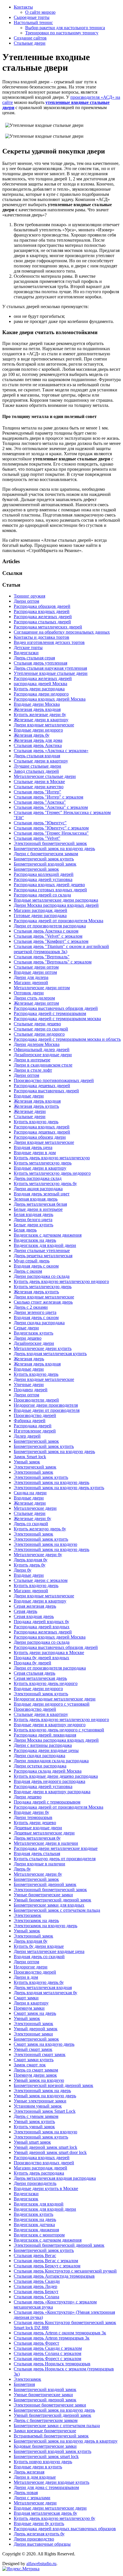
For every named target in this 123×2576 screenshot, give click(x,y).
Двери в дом (26, 1977)
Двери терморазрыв (33, 1817)
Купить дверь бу (30, 1565)
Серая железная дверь (35, 1606)
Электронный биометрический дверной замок (59, 2245)
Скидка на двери (30, 1493)
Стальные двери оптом (36, 967)
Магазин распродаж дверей (40, 910)
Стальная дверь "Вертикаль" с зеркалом (53, 962)
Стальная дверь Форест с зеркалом (47, 2359)
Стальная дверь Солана (36, 2297)
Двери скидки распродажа (39, 1756)
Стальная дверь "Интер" (37, 792)
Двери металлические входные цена (49, 1951)
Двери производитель (35, 2183)
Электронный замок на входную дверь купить (59, 1488)
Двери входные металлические (44, 725)
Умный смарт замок (33, 2049)
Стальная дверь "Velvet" (37, 838)
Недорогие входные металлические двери (55, 1699)
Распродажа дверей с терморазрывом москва (57, 1019)
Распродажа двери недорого (41, 694)
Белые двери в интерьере (38, 1209)
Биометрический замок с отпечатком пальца (57, 1910)
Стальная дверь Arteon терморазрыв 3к (52, 2338)
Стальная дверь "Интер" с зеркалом (48, 797)
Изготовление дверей (35, 1431)
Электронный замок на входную (45, 1544)
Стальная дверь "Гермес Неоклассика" (51, 833)
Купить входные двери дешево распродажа (56, 1776)
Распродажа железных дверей (43, 617)
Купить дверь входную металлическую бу (54, 2518)
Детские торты (28, 648)
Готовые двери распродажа (40, 916)
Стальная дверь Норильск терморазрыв (52, 2364)
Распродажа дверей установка (43, 879)
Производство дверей (35, 1415)
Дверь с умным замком (36, 2116)
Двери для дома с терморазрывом (46, 2487)
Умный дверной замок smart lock (45, 2147)
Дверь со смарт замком (36, 2070)
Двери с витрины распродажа (43, 1745)
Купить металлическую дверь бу (45, 1183)
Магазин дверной (31, 982)
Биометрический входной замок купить (52, 2451)
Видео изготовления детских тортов (49, 642)
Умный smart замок (32, 2142)
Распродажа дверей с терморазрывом (50, 1013)
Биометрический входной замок (45, 864)
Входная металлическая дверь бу (45, 2513)
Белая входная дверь (33, 1214)
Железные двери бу (32, 1518)
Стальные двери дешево (37, 1024)
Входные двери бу (31, 1812)
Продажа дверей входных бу (41, 1622)
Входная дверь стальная (37, 1853)
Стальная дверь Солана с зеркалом (47, 2353)
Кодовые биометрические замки (45, 2446)
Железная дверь (29, 1359)
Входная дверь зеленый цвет (42, 1194)
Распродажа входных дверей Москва (50, 699)
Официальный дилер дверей (42, 1049)
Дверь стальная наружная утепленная (50, 668)
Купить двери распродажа (39, 689)
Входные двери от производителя (47, 1410)
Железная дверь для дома (38, 740)
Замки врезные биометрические (45, 2431)
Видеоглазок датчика (34, 2225)
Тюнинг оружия (29, 596)
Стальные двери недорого (39, 1034)
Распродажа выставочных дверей (46, 1091)
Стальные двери (30, 43)
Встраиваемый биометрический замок (51, 2436)
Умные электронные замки (40, 2101)
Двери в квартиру (31, 2003)
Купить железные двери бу (40, 715)
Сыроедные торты (32, 17)
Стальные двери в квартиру (41, 761)
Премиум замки (29, 2008)
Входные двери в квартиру (40, 1168)
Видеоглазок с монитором (39, 2235)
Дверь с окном (28, 1271)
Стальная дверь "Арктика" (40, 802)
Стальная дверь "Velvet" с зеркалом (48, 936)
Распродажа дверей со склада (42, 895)
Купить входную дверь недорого (46, 1683)
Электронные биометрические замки (50, 2405)
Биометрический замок (36, 869)
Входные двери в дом (35, 1153)
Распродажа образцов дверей (42, 606)
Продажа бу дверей (32, 1663)
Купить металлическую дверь (43, 1163)
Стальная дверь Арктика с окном (46, 931)
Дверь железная (29, 2472)
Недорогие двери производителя (46, 1405)
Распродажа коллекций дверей (44, 874)
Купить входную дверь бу (39, 1982)
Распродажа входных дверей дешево (49, 885)
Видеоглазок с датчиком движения (48, 1235)
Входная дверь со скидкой (39, 1957)
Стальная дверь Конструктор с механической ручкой (65, 2271)
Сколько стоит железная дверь (43, 1302)
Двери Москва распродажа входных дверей (56, 905)
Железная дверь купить (36, 1106)
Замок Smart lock (30, 1457)
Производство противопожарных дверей (54, 1080)
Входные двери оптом (35, 972)
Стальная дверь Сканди (37, 2281)
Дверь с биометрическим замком (46, 2420)
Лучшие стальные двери (37, 766)
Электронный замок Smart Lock (45, 2111)
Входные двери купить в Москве (46, 2188)
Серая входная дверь (34, 1616)
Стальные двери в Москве (39, 782)
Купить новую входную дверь (43, 2462)
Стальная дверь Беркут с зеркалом (47, 2266)
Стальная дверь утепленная (40, 663)
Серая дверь (25, 1611)
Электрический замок (35, 1467)
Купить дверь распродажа (39, 2173)
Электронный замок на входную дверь (51, 1482)
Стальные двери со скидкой (41, 1029)
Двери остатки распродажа (40, 1766)
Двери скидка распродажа (39, 1323)
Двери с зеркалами (32, 2498)
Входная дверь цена (33, 1147)
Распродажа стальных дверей (42, 622)
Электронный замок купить (41, 1477)
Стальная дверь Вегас (35, 2255)
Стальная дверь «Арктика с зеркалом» (51, 751)
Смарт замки (26, 1998)
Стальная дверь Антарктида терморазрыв (54, 2276)
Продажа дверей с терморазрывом (47, 1802)
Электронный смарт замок (40, 2054)
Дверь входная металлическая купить (50, 1354)
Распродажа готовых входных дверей (50, 890)
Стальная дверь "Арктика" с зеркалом (51, 807)
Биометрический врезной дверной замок (53, 2085)
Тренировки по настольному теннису (62, 33)
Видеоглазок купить (33, 1333)
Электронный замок (33, 1472)
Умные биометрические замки (43, 1895)
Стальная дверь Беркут (36, 2292)
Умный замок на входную (39, 2080)
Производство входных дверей (44, 2163)
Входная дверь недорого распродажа (49, 1781)
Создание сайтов (30, 38)
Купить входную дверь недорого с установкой (59, 1730)
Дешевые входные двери (38, 1828)
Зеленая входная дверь (36, 1199)
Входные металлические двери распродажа (56, 900)
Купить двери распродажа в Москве (49, 1652)
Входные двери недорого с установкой (52, 1704)
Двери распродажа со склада (42, 1276)
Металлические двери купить (43, 1348)
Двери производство (34, 2539)
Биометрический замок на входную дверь (54, 849)
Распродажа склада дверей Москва (48, 1771)
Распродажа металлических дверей (48, 627)
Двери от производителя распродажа (50, 926)
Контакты (23, 7)
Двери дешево (28, 1338)
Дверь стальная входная (37, 756)
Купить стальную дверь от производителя (55, 1859)
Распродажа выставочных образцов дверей (56, 1008)
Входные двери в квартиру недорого (50, 1725)
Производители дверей (36, 1400)
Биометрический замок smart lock (46, 2456)
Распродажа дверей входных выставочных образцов (65, 2529)
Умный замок (27, 1462)
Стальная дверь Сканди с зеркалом (48, 2348)
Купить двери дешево (35, 1823)
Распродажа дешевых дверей (42, 1086)
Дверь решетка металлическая (43, 1256)
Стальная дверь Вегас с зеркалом (46, 2261)
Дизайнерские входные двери (43, 1055)
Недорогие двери (31, 1967)
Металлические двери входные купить (51, 2482)
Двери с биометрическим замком (46, 854)
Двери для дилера (31, 977)
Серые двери (26, 1328)
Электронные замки (33, 2034)
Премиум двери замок (35, 2075)
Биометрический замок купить (44, 859)
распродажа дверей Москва (40, 684)
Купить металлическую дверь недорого (52, 1173)
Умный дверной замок (36, 2029)
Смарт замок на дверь (35, 2013)
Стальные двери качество (39, 787)
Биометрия (24, 2384)
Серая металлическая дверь (40, 1678)
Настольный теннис (33, 22)
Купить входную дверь (36, 1122)
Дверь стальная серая (34, 658)
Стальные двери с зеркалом (41, 1580)
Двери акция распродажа (38, 1189)
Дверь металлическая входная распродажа (55, 2178)
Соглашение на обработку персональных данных (62, 632)
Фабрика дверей (30, 1421)
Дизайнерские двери (34, 1343)
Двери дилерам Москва (37, 1044)
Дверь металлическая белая (40, 1204)
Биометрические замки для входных (49, 1905)
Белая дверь (25, 1230)
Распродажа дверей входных (42, 1627)
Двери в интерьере (32, 1060)
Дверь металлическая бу (37, 1838)
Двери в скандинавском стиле (43, 1065)
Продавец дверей (31, 1390)
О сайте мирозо (40, 12)
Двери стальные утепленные (42, 1250)
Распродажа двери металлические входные (56, 1848)
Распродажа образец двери (40, 1137)
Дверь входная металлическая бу (45, 1993)
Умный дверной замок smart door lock (50, 2152)
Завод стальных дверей (36, 771)
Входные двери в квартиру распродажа (52, 1792)
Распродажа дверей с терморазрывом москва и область (67, 1039)
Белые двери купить (33, 1225)
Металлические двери (35, 1508)
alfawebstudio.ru (41, 2564)
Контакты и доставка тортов (41, 637)
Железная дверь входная (37, 709)
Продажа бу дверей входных (41, 1658)
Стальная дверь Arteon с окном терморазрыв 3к (60, 2333)
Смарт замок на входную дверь (44, 2044)
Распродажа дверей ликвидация (45, 1735)
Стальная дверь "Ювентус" (40, 823)
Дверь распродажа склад (38, 1178)
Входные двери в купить (38, 2467)
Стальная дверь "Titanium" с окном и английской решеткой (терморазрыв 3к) (61, 949)
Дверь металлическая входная (43, 1987)
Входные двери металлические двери (50, 2508)
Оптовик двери (29, 993)
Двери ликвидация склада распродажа (51, 1761)
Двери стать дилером (34, 998)
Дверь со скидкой (31, 1524)
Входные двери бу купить (39, 2523)
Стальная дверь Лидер (35, 2286)
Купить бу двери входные (39, 1946)
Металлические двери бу (38, 1555)
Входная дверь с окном (36, 1266)
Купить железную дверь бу (40, 1529)
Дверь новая (26, 2493)
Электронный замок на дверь (42, 2091)
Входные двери (29, 1096)
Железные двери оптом (36, 1003)
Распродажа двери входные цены (46, 1750)
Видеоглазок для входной (39, 2204)
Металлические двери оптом (42, 988)
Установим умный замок (38, 2106)
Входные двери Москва (37, 704)
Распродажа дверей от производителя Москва (58, 921)
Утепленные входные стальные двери (51, 673)
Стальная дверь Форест (36, 2343)
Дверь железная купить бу (39, 2534)
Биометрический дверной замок (45, 1884)
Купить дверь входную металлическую (52, 1158)
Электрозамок (27, 1915)
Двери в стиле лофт (33, 1070)
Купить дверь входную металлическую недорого (61, 1281)
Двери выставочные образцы (42, 2544)
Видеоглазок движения (36, 2230)
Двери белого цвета (33, 1220)
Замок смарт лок (30, 2065)
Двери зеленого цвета (35, 1312)
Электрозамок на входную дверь (45, 1926)
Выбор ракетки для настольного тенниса (65, 28)
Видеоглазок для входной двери (45, 1245)
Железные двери (30, 1111)
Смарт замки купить (34, 2060)
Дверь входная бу (31, 1560)
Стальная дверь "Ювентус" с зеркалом (51, 828)
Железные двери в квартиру (41, 720)
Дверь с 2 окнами (31, 1307)
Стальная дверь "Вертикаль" (42, 957)
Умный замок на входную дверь (45, 2096)
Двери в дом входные (35, 2477)
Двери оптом (26, 601)
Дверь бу (22, 1869)
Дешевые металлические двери (44, 1833)
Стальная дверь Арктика (38, 745)
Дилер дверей (27, 1436)
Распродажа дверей (33, 1426)
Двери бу (23, 1570)
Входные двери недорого (38, 730)
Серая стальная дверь (34, 1673)
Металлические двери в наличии (46, 1843)
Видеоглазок (26, 2199)
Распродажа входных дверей (42, 611)
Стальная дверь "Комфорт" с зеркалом (51, 941)
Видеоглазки (26, 653)
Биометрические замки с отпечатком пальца (57, 2426)
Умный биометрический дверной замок (52, 1900)
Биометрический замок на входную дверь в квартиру (66, 2441)
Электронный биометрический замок (50, 843)
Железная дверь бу (32, 735)
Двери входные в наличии (39, 1864)
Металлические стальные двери (45, 776)
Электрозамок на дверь (36, 1920)
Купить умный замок (34, 2127)
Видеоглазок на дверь (35, 1240)
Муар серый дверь (32, 1261)
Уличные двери (29, 1384)
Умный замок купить (34, 2121)
